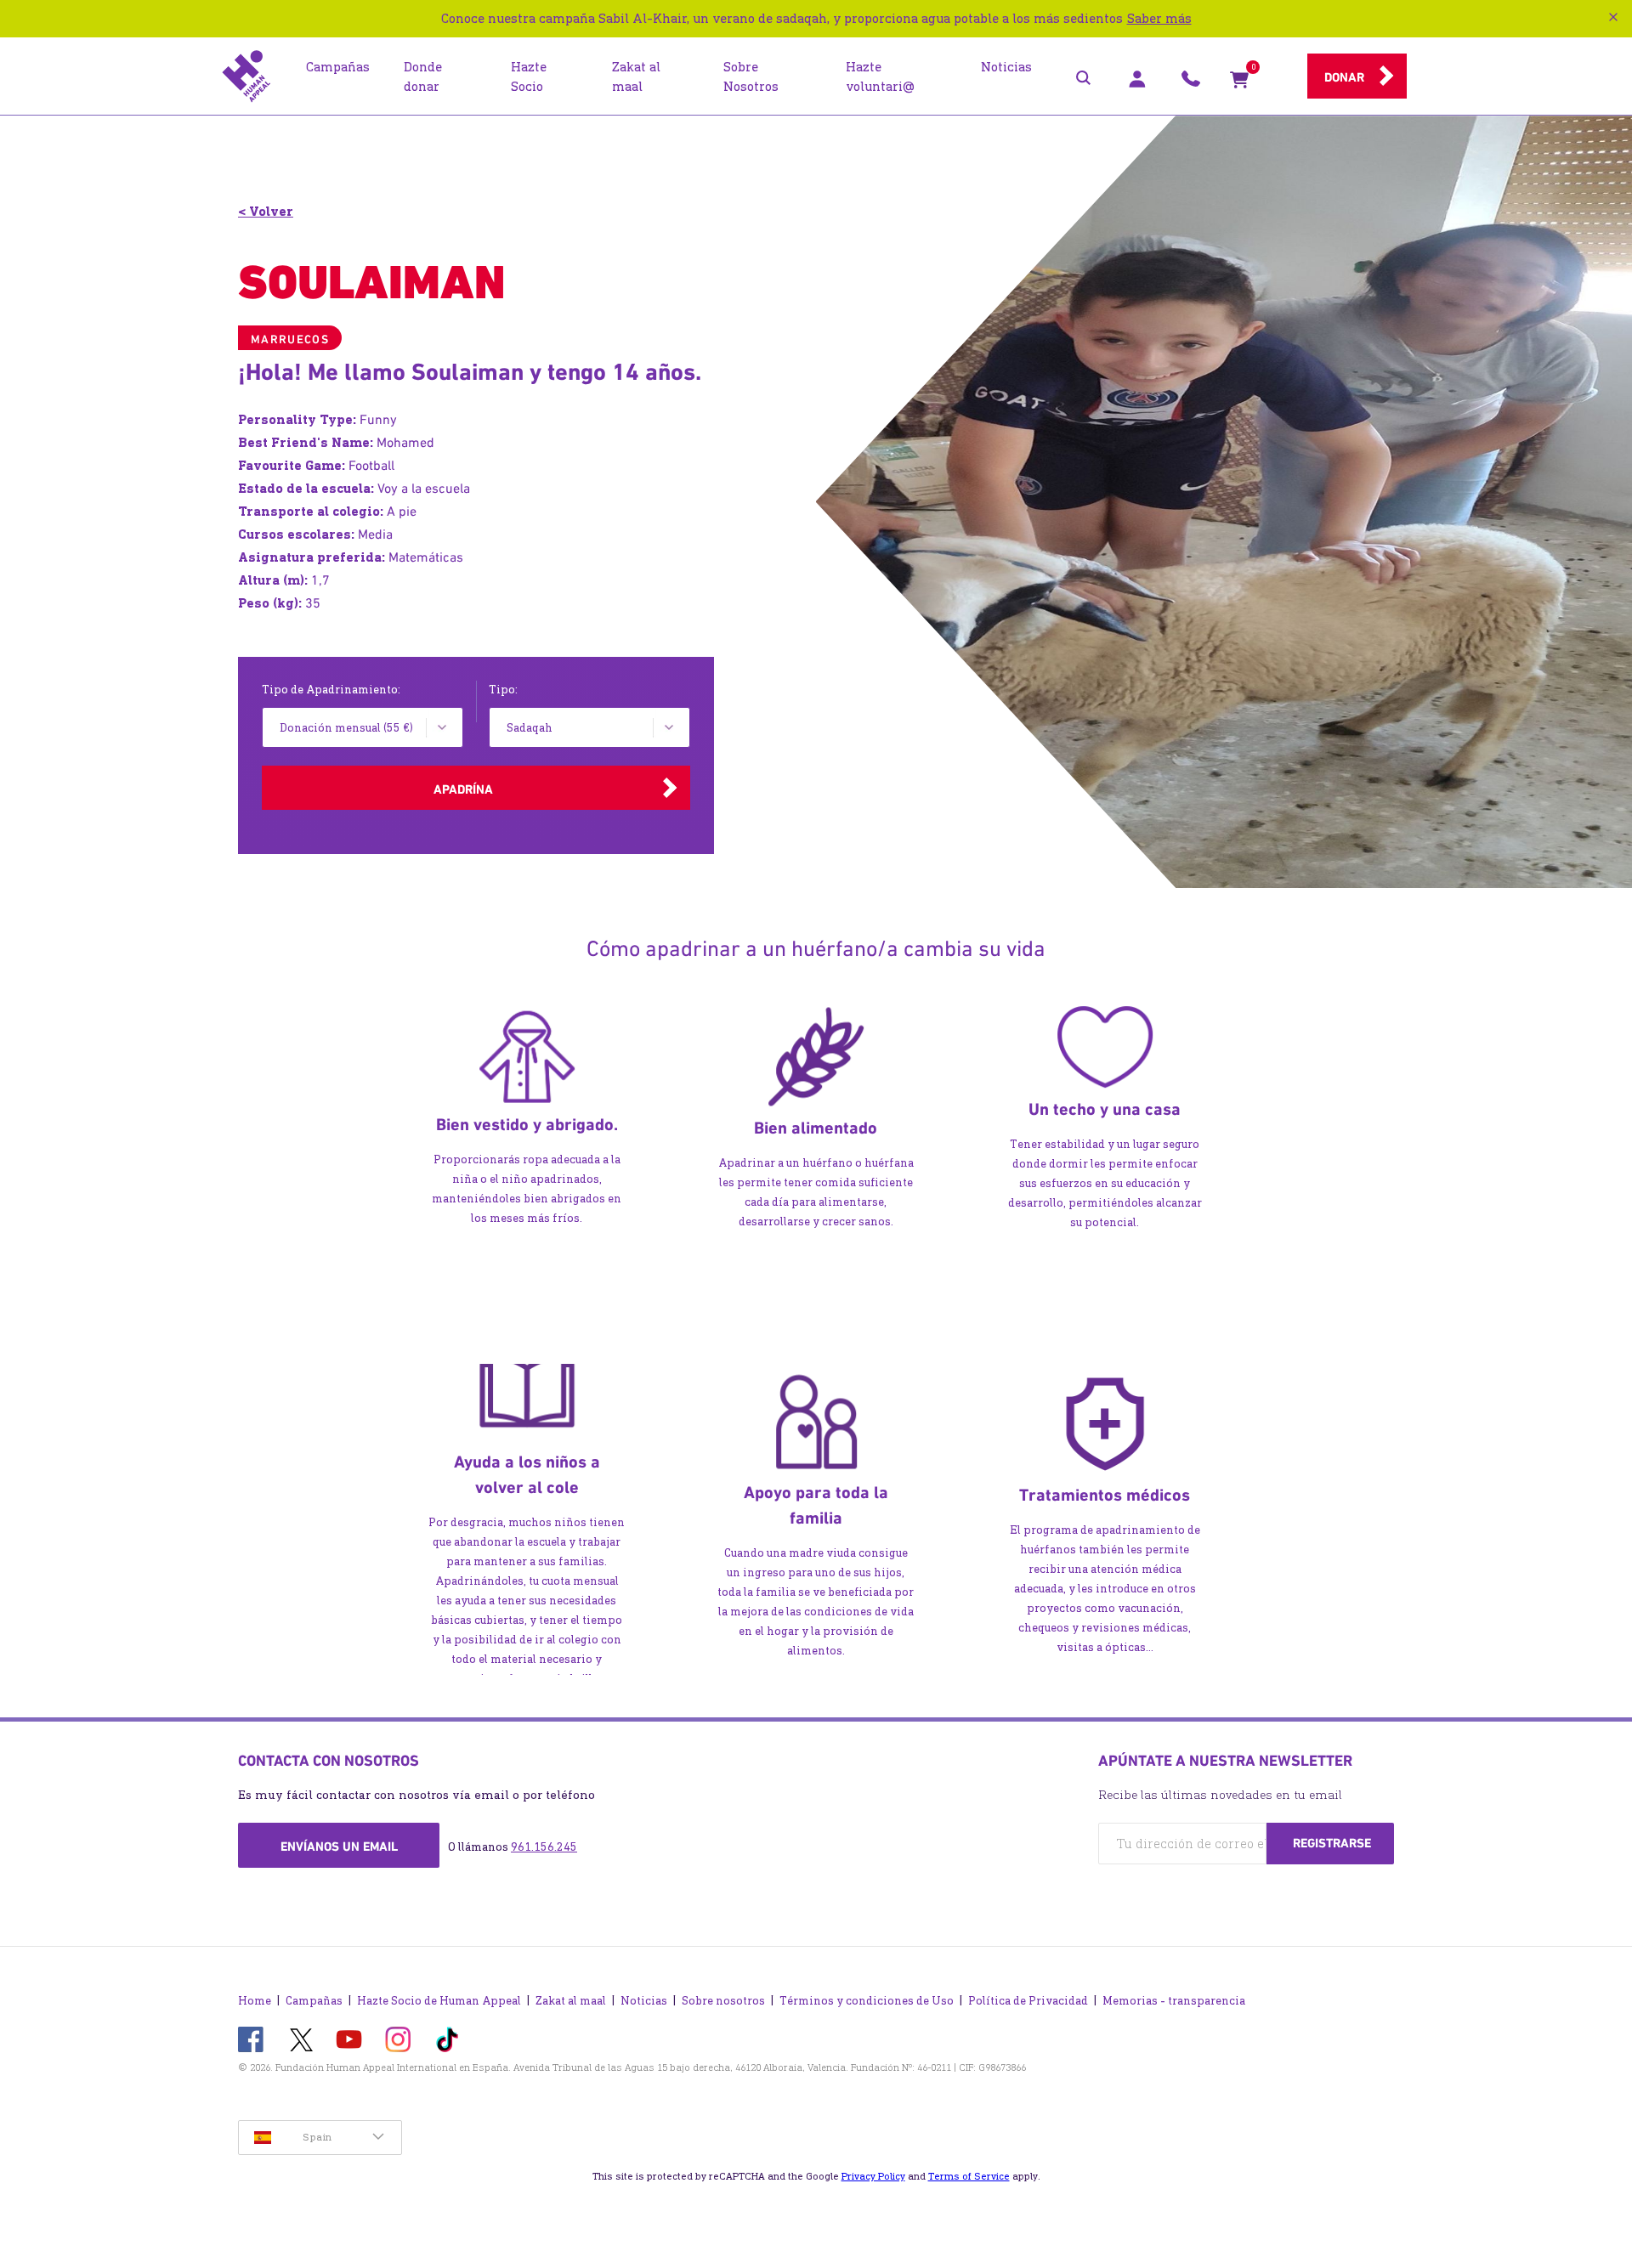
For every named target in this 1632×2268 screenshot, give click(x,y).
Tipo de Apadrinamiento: (331, 690)
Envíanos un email (339, 1847)
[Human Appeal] (246, 76)
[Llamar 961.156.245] (1191, 83)
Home (255, 2001)
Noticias (644, 2001)
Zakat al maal (571, 2001)
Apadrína (463, 789)
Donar (1344, 77)
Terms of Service (969, 2176)
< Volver (266, 211)
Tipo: (503, 690)
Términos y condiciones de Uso (867, 2001)
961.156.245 (544, 1847)
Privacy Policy (873, 2176)
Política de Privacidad (1028, 2001)
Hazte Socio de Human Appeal (439, 2001)
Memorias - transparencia (1174, 2001)
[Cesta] (1239, 83)
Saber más (1159, 18)
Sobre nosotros (723, 2001)
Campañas (314, 2001)
